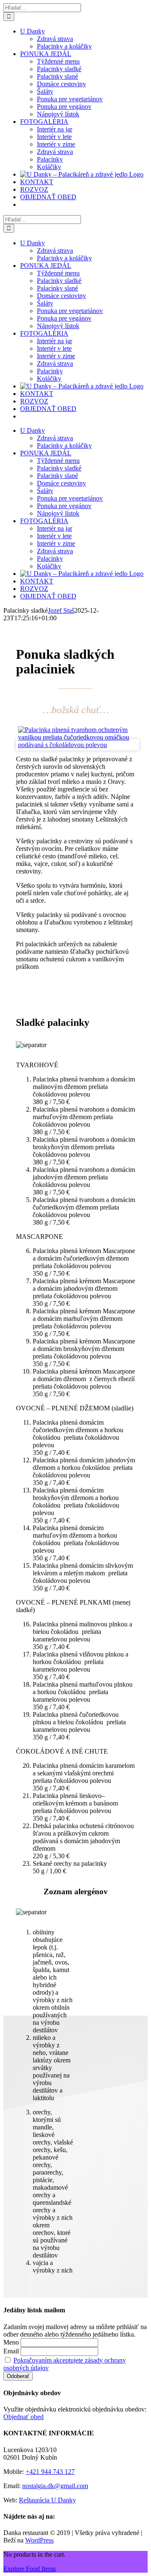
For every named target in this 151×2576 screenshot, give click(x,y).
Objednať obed (23, 2417)
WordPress (39, 2540)
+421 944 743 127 (50, 2472)
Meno (11, 2342)
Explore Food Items (30, 2569)
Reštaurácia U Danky (47, 2500)
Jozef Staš (61, 610)
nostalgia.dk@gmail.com (55, 2486)
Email (11, 2351)
